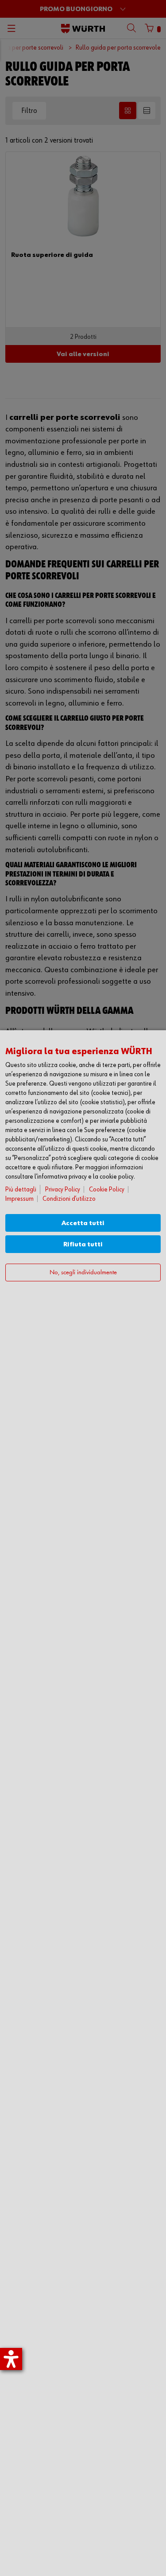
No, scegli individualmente (83, 1273)
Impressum (19, 1199)
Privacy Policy (63, 1189)
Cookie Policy (107, 1189)
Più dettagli (21, 1189)
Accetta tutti (83, 1223)
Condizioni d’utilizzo (69, 1199)
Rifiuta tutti (83, 1244)
